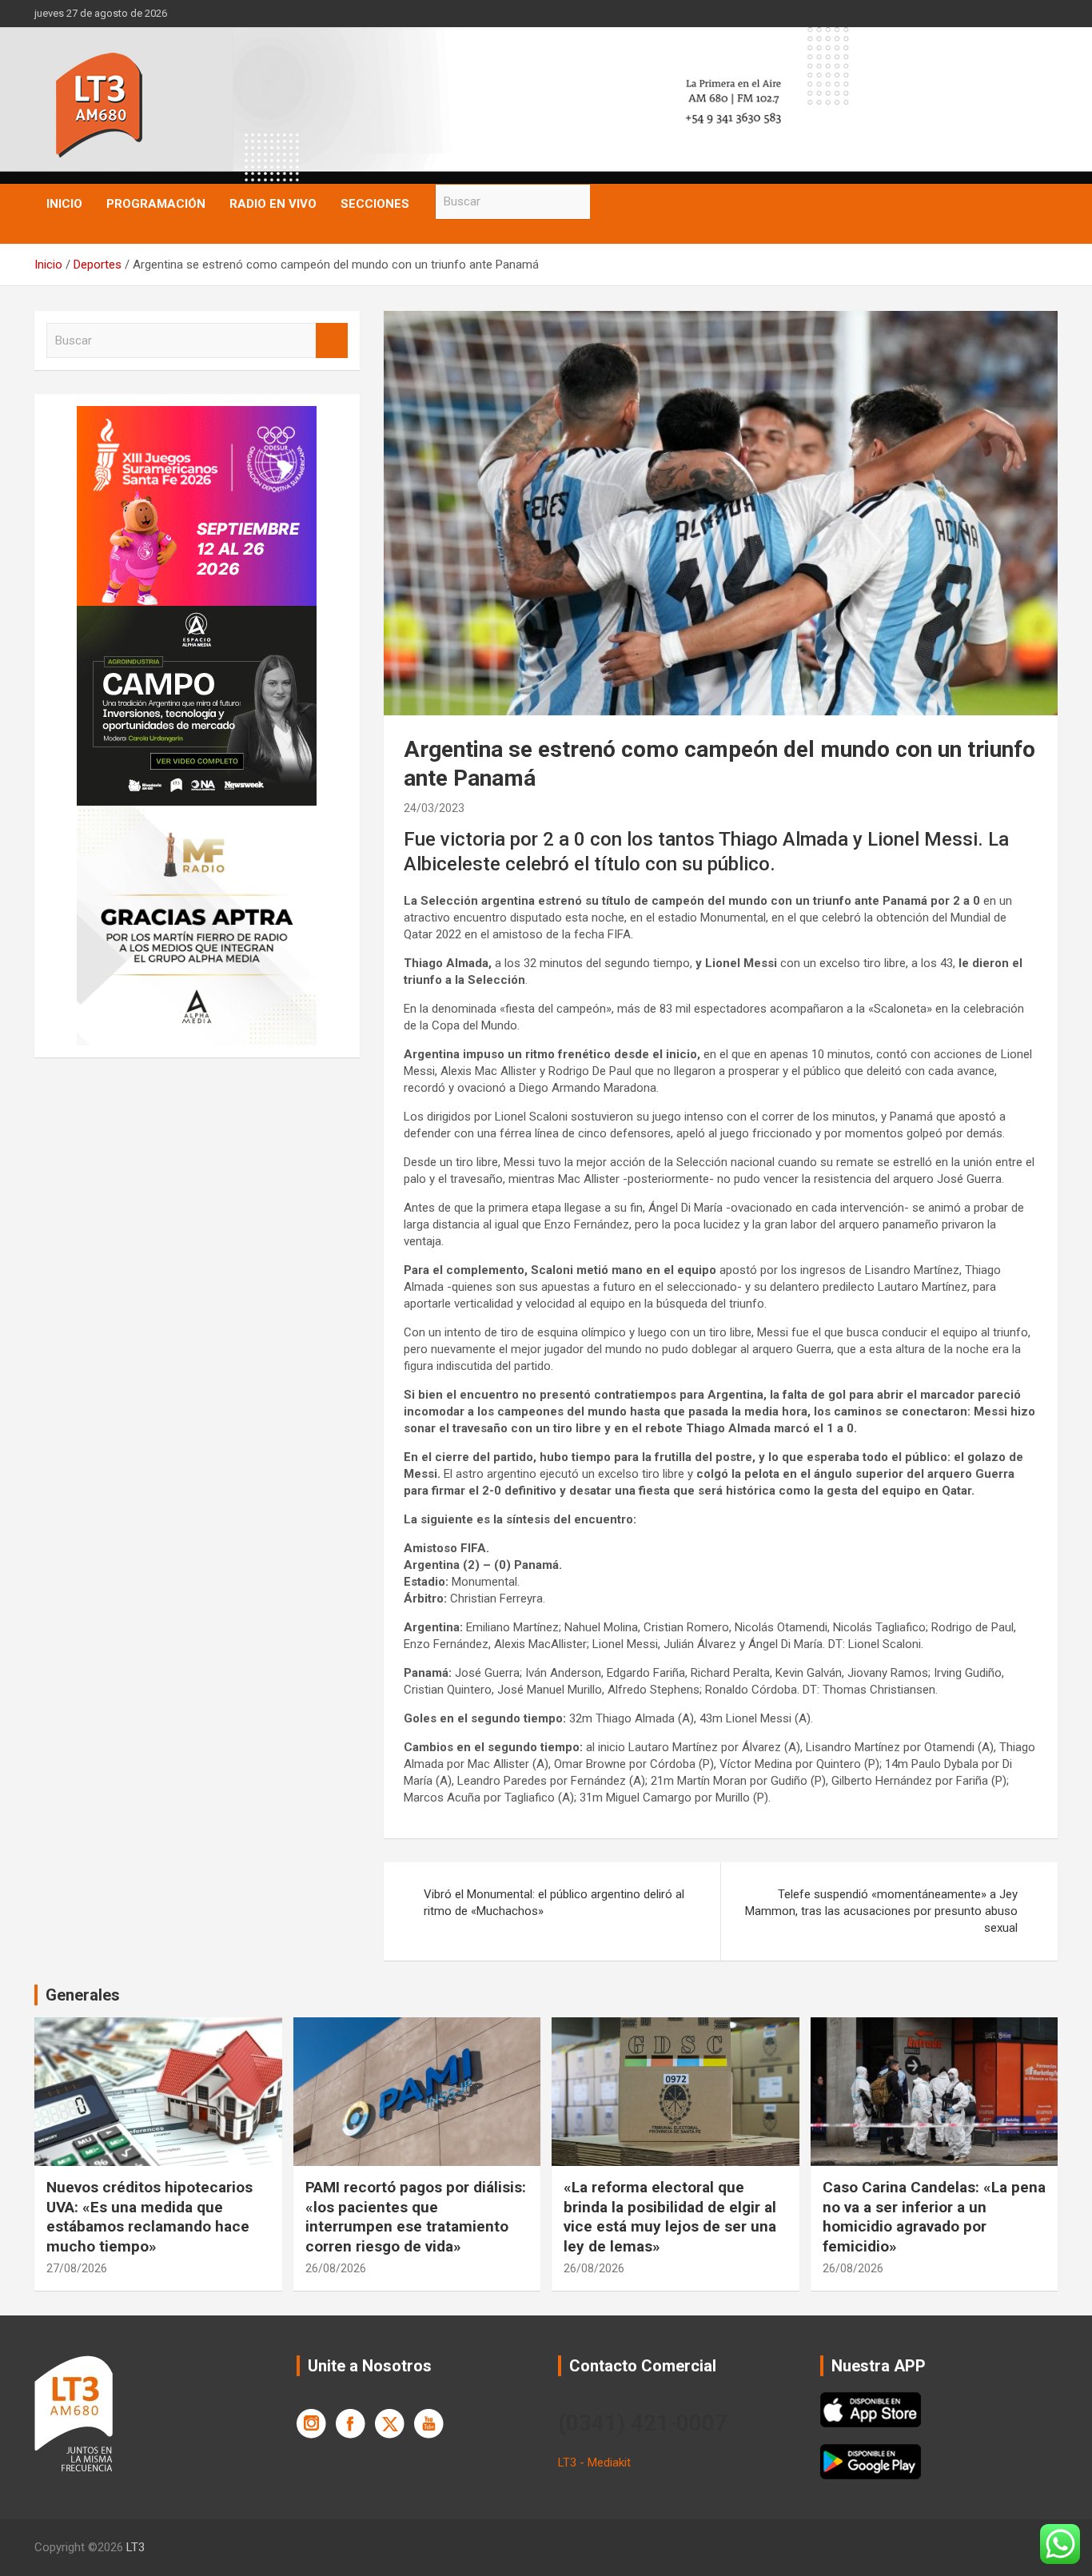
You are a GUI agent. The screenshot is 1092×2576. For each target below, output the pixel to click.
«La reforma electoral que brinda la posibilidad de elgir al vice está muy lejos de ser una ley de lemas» (670, 2217)
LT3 (136, 2547)
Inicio (64, 204)
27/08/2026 (77, 2268)
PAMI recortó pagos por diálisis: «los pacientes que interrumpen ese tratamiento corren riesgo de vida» (416, 2217)
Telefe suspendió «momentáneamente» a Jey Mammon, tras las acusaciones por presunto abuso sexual (881, 1911)
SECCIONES (375, 204)
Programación (156, 204)
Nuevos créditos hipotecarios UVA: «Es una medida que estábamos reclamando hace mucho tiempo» (149, 2217)
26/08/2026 (336, 2268)
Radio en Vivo (273, 204)
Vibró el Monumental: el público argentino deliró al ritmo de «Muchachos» (554, 1903)
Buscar (606, 202)
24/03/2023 (434, 808)
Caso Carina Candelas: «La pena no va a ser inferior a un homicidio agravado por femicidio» (934, 2217)
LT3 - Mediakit (594, 2463)
